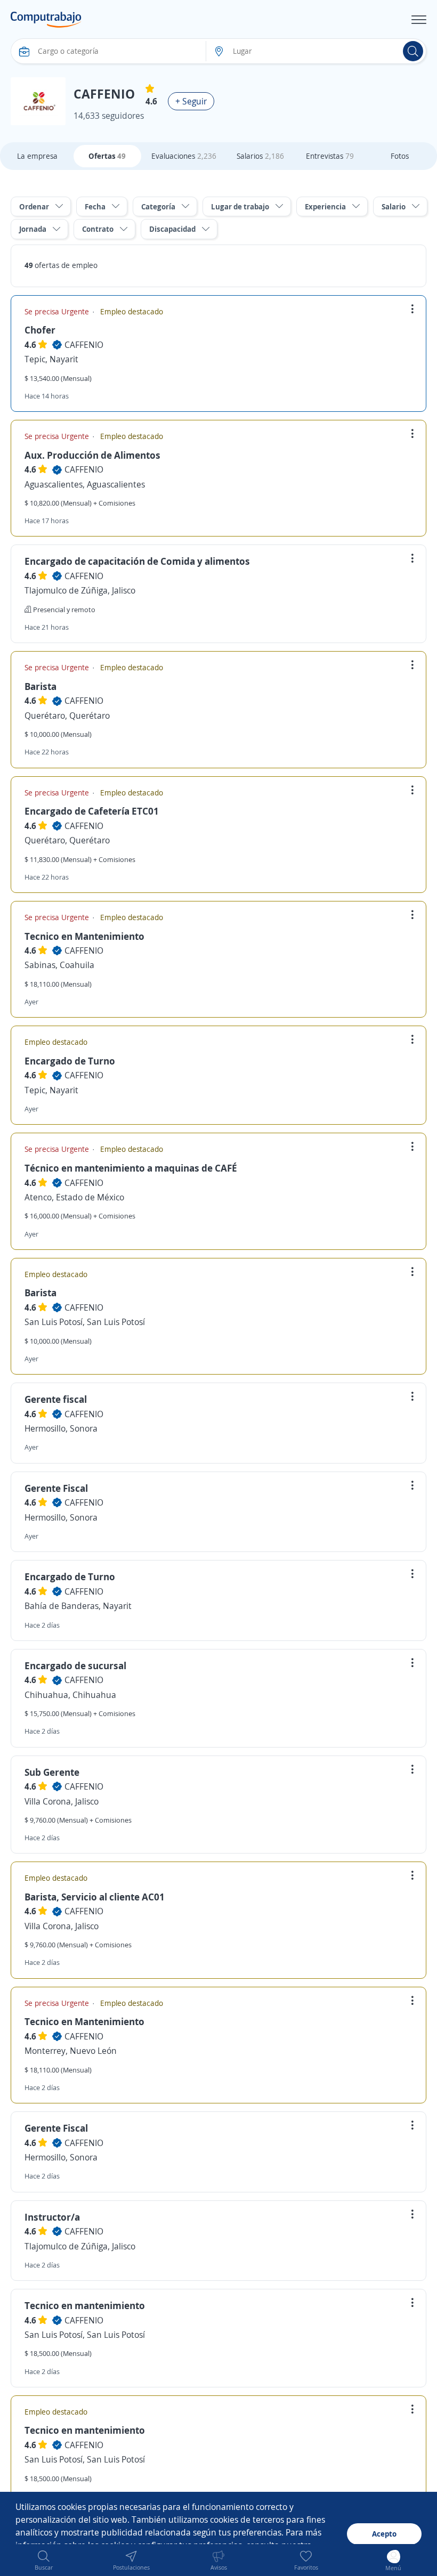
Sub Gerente (52, 1772)
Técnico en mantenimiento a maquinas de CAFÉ (131, 1168)
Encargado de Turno (70, 1061)
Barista (41, 686)
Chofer (40, 330)
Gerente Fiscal (56, 1488)
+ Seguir (191, 101)
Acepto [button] (384, 2534)
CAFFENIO (84, 345)
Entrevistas (330, 156)
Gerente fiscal (56, 1399)
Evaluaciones (184, 156)
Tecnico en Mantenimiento (84, 936)
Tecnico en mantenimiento (85, 2305)
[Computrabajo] (46, 20)
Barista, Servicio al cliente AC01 (95, 1897)
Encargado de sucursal (75, 1665)
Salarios (260, 156)
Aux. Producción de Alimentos (92, 455)
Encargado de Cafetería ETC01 (92, 811)
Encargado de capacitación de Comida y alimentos (137, 561)
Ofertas (107, 156)
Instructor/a (52, 2217)
